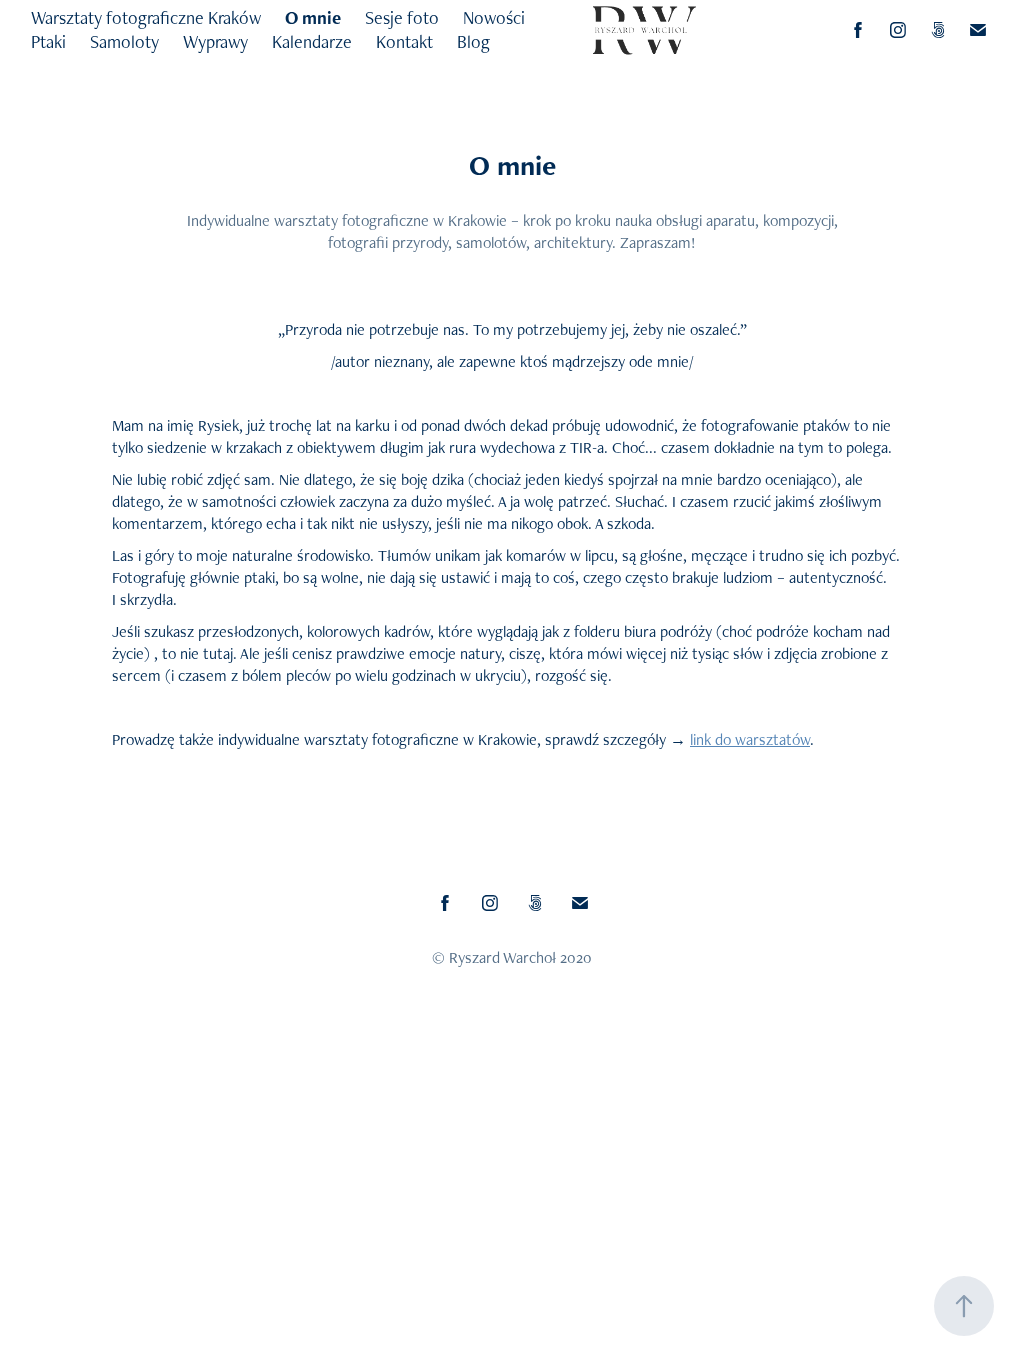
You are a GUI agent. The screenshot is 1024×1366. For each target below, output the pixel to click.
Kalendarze (312, 41)
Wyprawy (215, 41)
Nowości (494, 17)
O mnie (313, 17)
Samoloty (124, 41)
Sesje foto (402, 17)
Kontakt (404, 41)
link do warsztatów (750, 739)
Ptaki (48, 41)
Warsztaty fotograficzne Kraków (146, 17)
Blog (473, 41)
